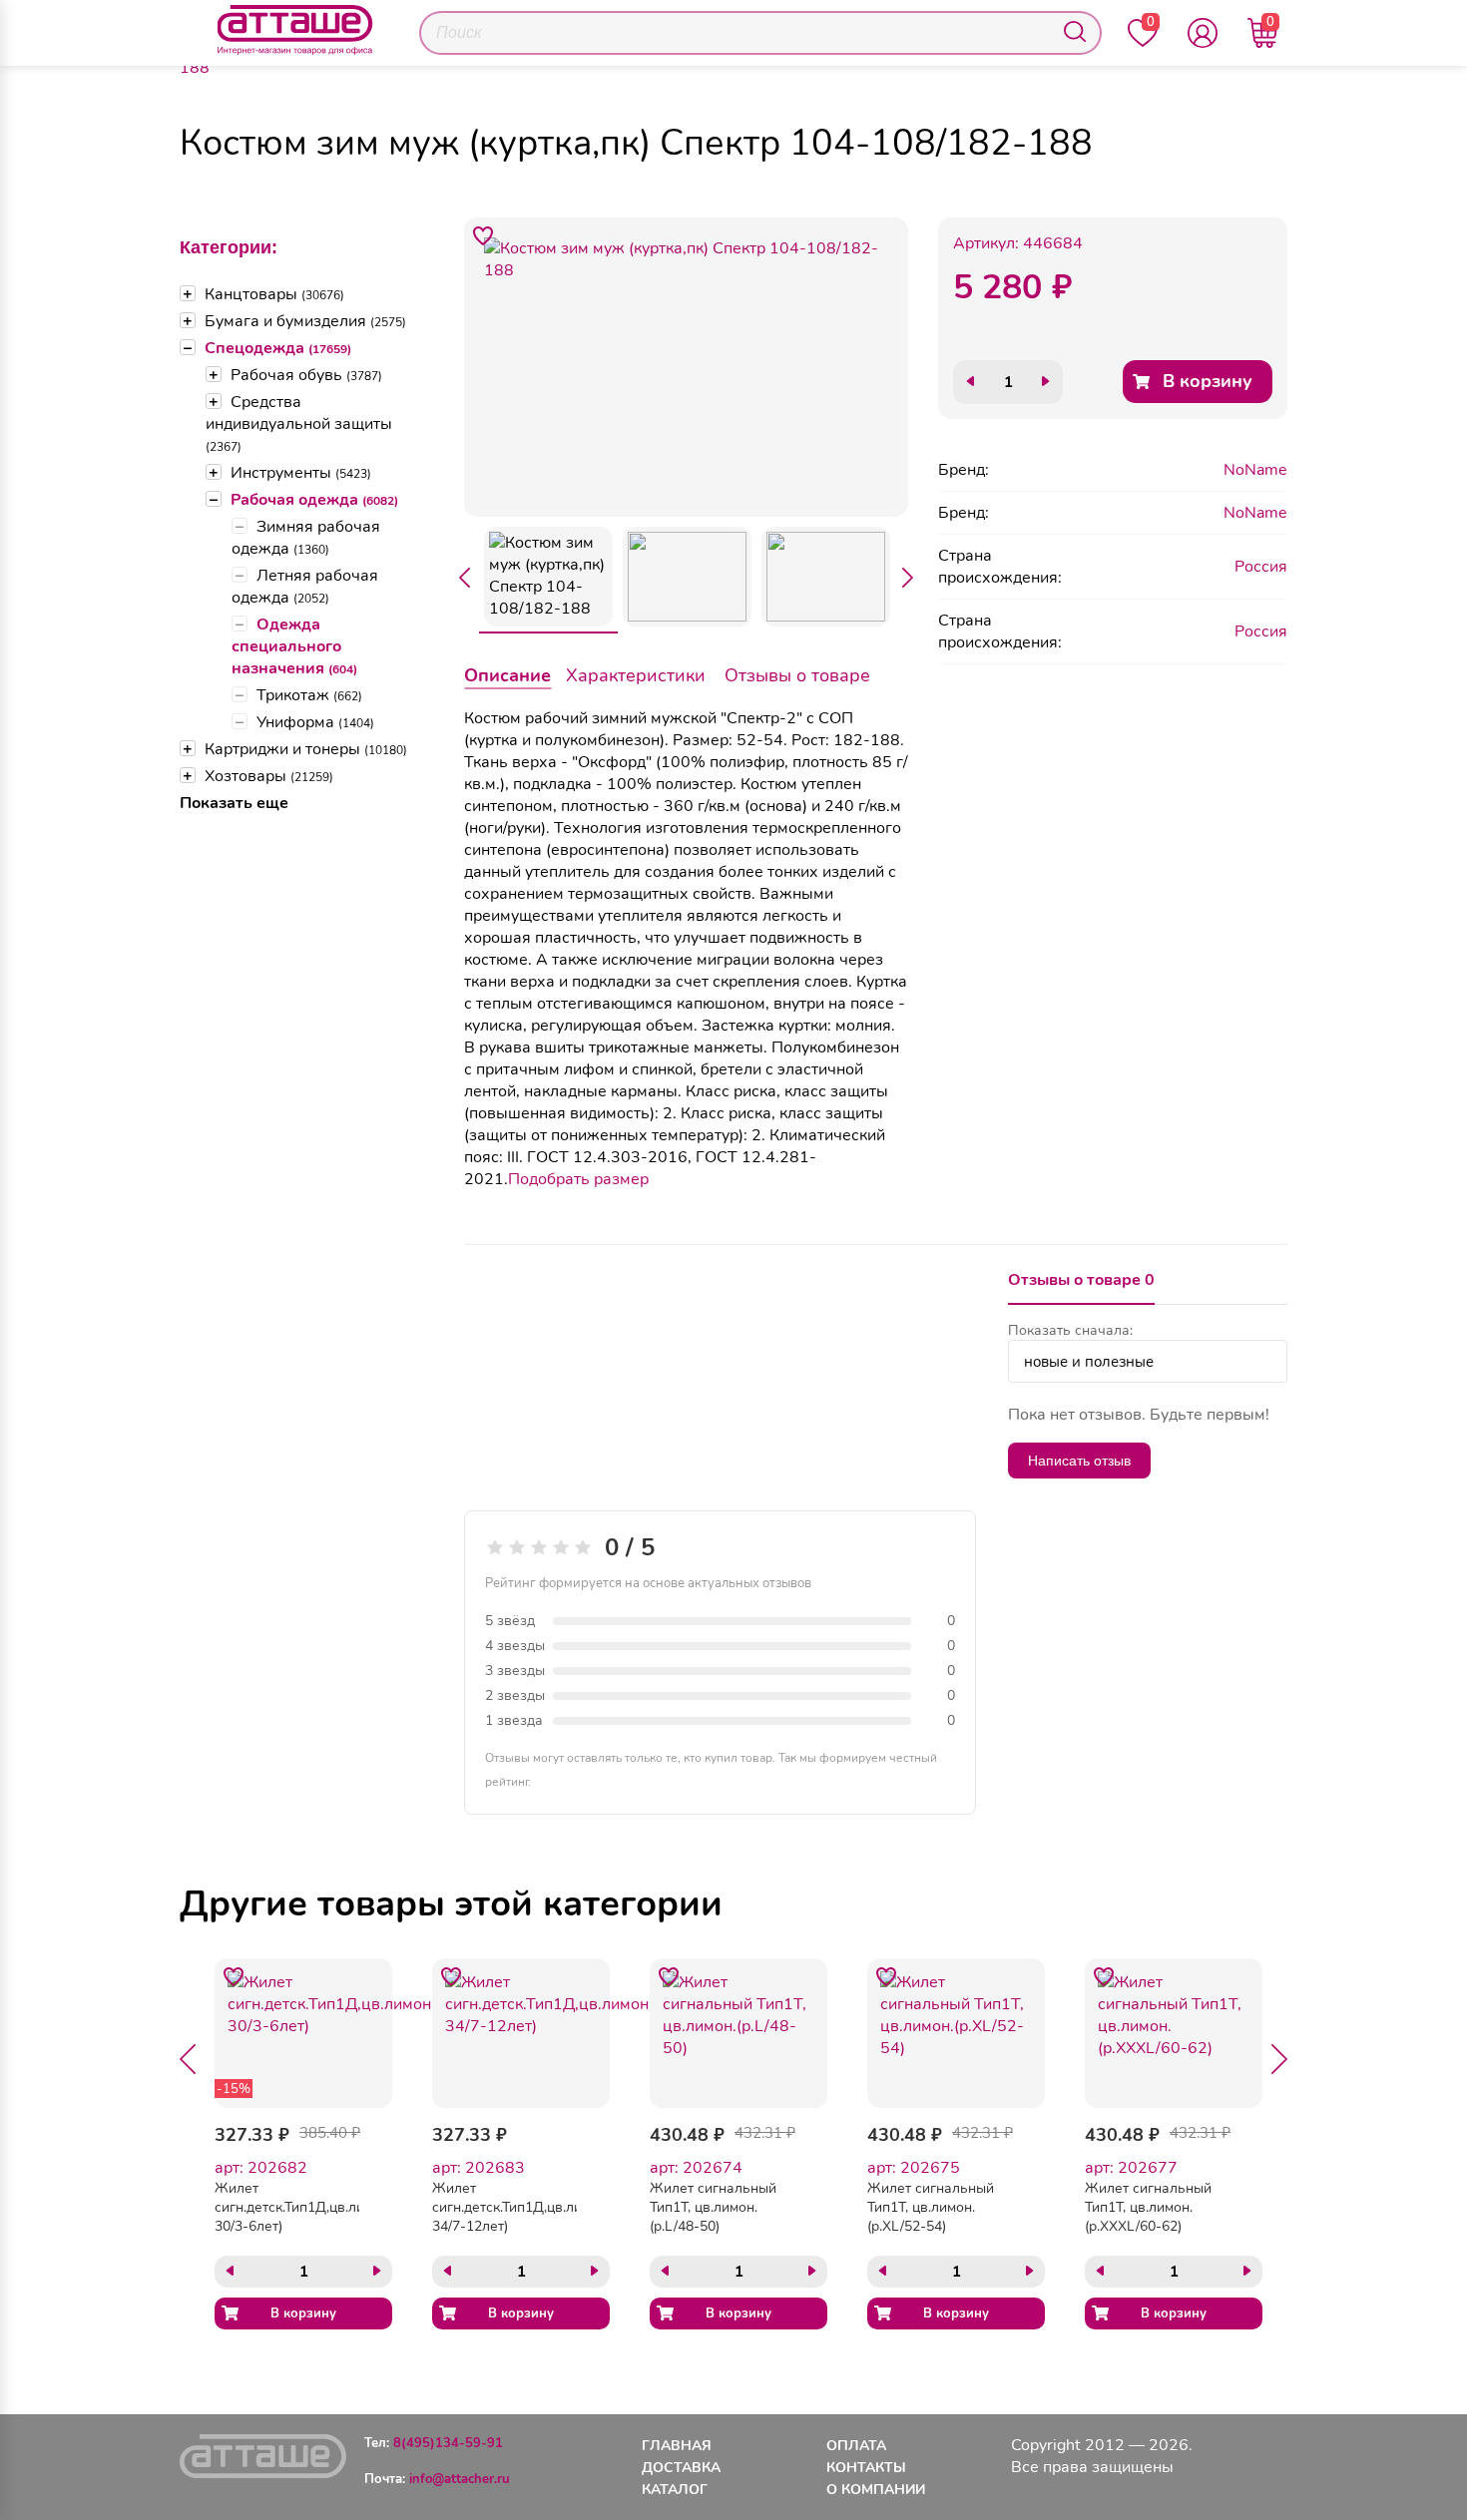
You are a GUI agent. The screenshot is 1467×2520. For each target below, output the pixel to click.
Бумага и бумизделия (305, 321)
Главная (677, 2446)
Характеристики (636, 675)
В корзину (1208, 381)
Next (908, 578)
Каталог (675, 2490)
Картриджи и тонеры (306, 749)
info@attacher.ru (460, 2479)
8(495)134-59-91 (448, 2443)
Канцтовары (274, 294)
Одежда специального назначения (294, 646)
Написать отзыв (1079, 1461)
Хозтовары (269, 776)
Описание (507, 675)
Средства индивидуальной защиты (299, 423)
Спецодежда (278, 348)
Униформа (315, 722)
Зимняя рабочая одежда (306, 538)
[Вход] (1203, 33)
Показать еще (234, 803)
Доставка (681, 2468)
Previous (464, 578)
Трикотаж (309, 695)
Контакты (866, 2468)
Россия (1261, 567)
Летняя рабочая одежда (305, 587)
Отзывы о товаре (797, 675)
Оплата (856, 2446)
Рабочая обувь (306, 375)
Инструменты (301, 473)
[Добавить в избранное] (483, 236)
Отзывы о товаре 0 (1081, 1280)
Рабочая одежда (314, 500)
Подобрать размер (578, 1179)
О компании (876, 2490)
